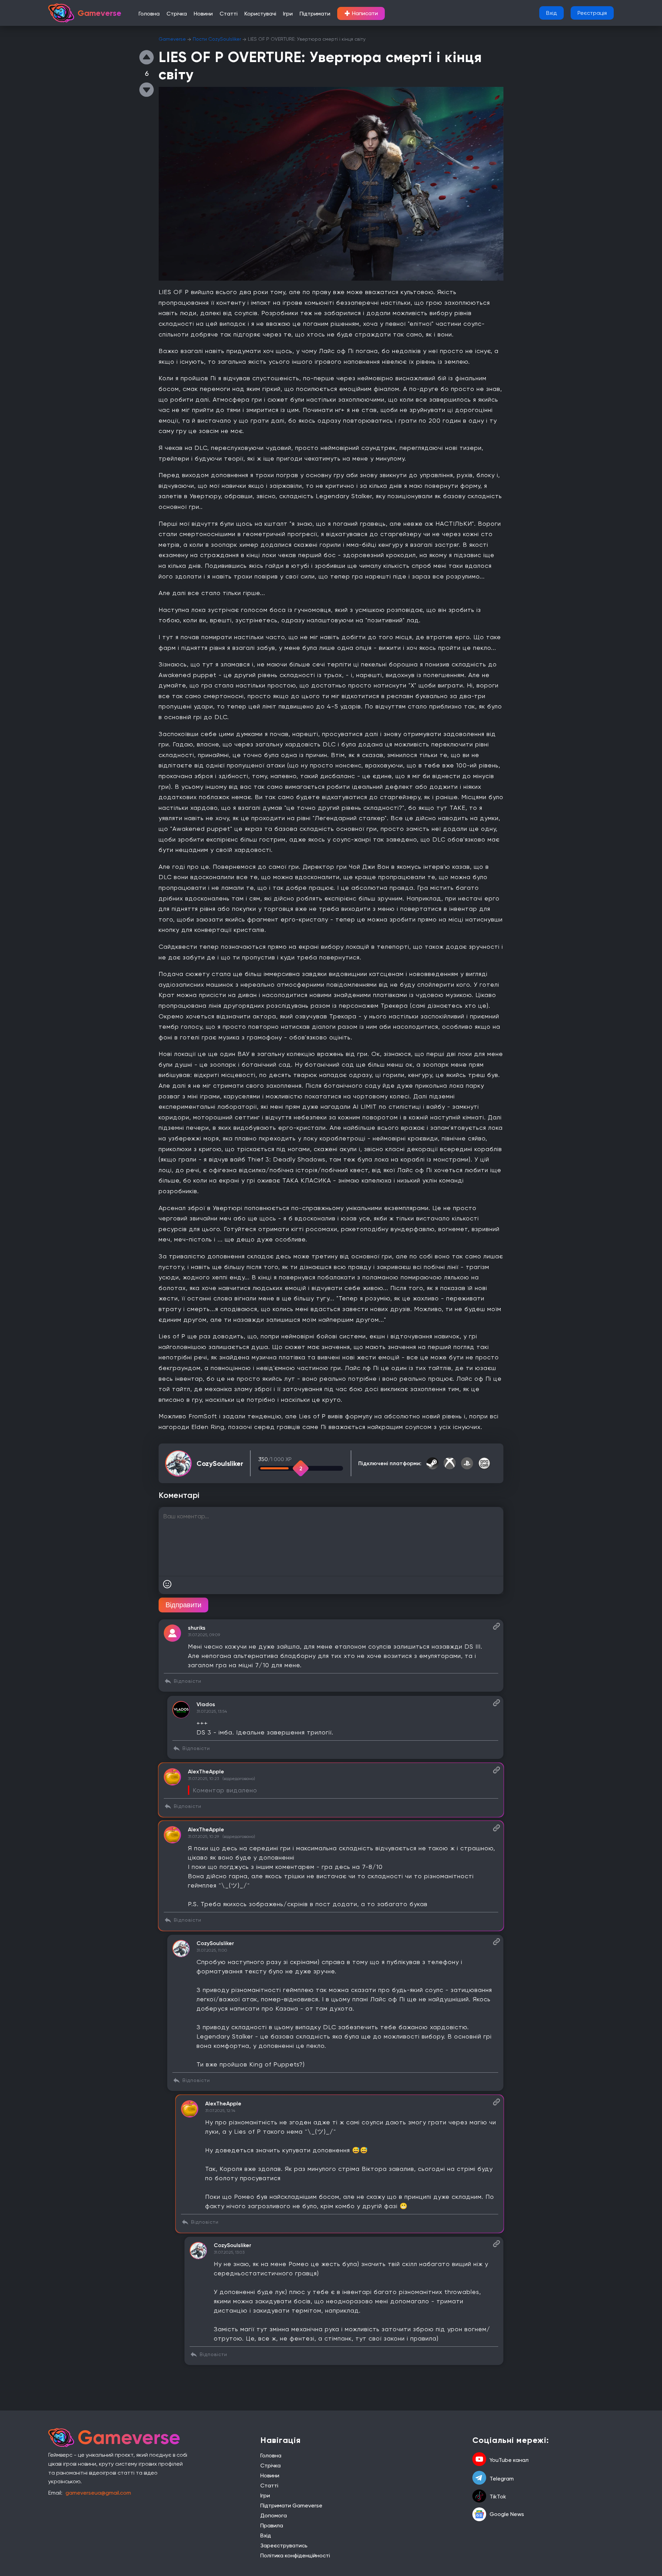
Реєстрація (592, 13)
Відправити (183, 1605)
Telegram (502, 2479)
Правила (272, 2525)
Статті (229, 14)
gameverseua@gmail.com (98, 2493)
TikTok (498, 2497)
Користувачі (260, 14)
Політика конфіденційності (295, 2555)
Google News (507, 2514)
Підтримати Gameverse (291, 2505)
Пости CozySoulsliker (217, 39)
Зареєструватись (284, 2545)
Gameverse (172, 39)
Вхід (551, 13)
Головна (149, 14)
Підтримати (315, 14)
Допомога (274, 2515)
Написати (361, 13)
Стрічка (177, 14)
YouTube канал (509, 2460)
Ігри (288, 14)
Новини (203, 14)
